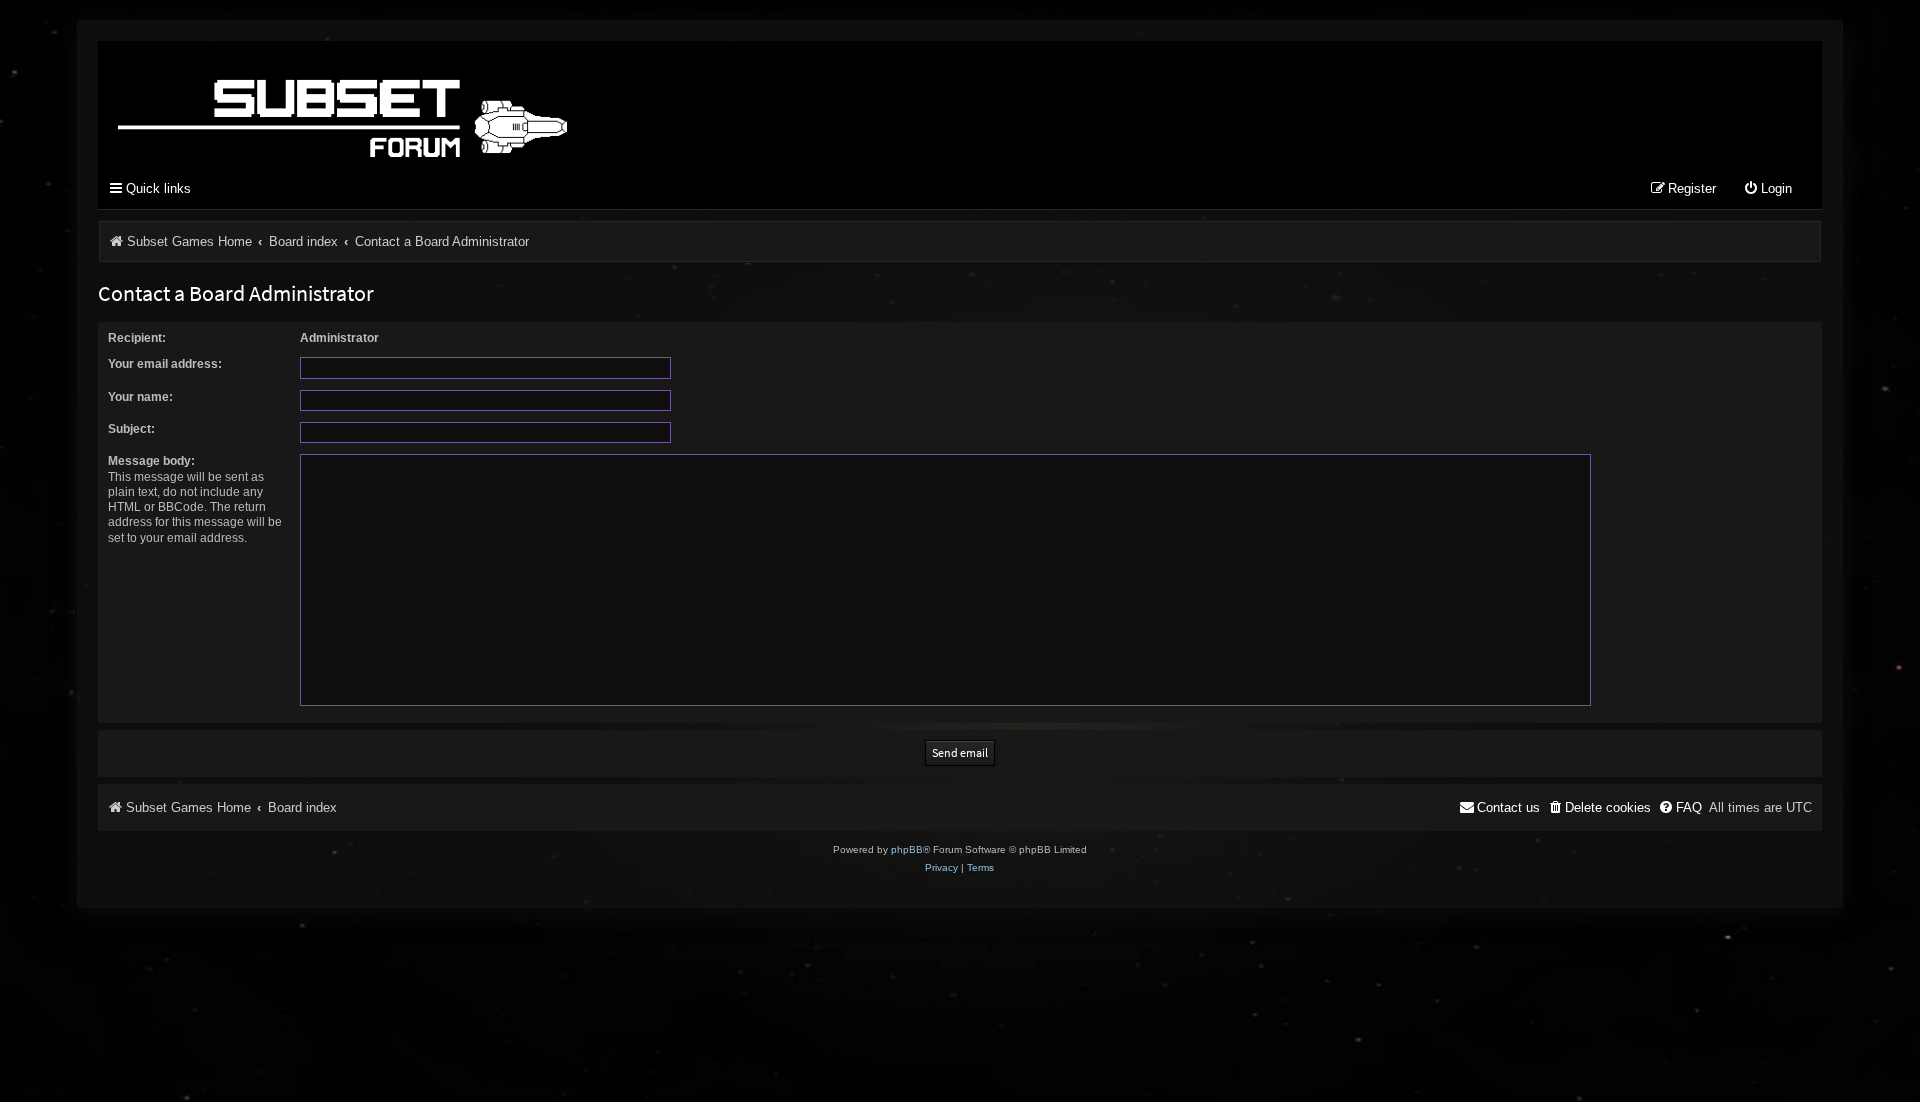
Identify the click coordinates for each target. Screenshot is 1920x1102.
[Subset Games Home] (468, 103)
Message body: (151, 461)
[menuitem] (1767, 189)
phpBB (907, 849)
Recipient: (137, 338)
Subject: (131, 429)
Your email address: (165, 364)
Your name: (140, 397)
